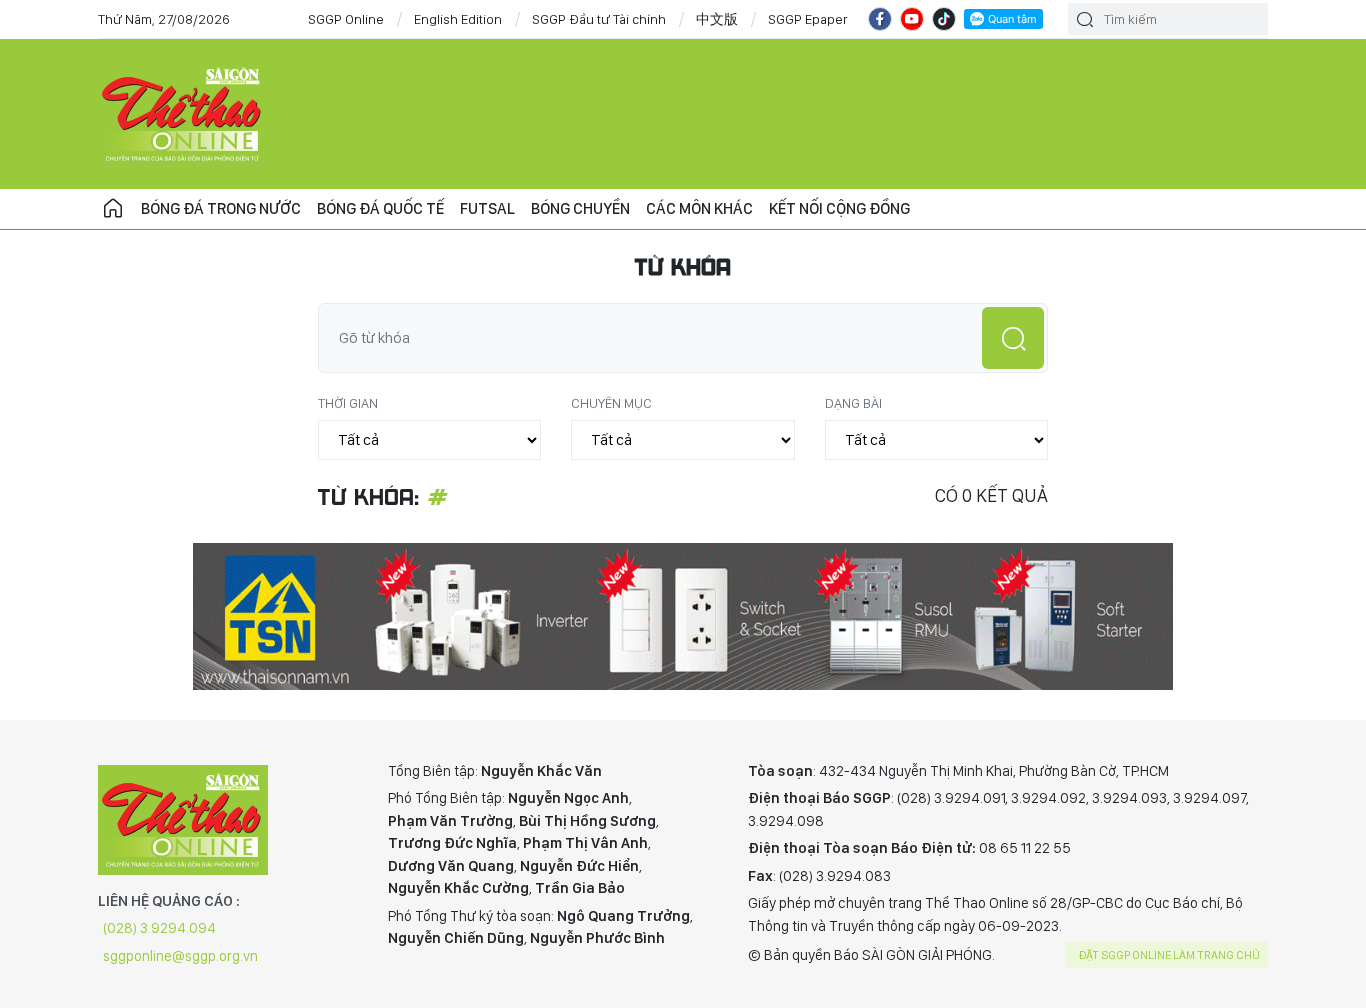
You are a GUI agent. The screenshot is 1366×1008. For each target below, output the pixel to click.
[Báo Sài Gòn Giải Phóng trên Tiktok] (944, 19)
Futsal (487, 208)
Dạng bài (853, 403)
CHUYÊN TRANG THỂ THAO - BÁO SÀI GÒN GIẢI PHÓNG (183, 114)
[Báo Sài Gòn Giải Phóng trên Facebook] (880, 19)
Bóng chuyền (580, 208)
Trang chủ (113, 209)
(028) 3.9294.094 (159, 928)
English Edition (458, 19)
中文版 (717, 19)
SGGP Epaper (808, 19)
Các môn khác (699, 208)
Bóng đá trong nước (221, 208)
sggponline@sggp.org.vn (180, 956)
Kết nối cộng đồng (839, 208)
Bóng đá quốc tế (380, 208)
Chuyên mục (611, 403)
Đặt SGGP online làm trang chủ (1169, 955)
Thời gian (348, 403)
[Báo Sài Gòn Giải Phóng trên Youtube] (912, 19)
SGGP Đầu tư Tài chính (599, 19)
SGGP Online (346, 19)
